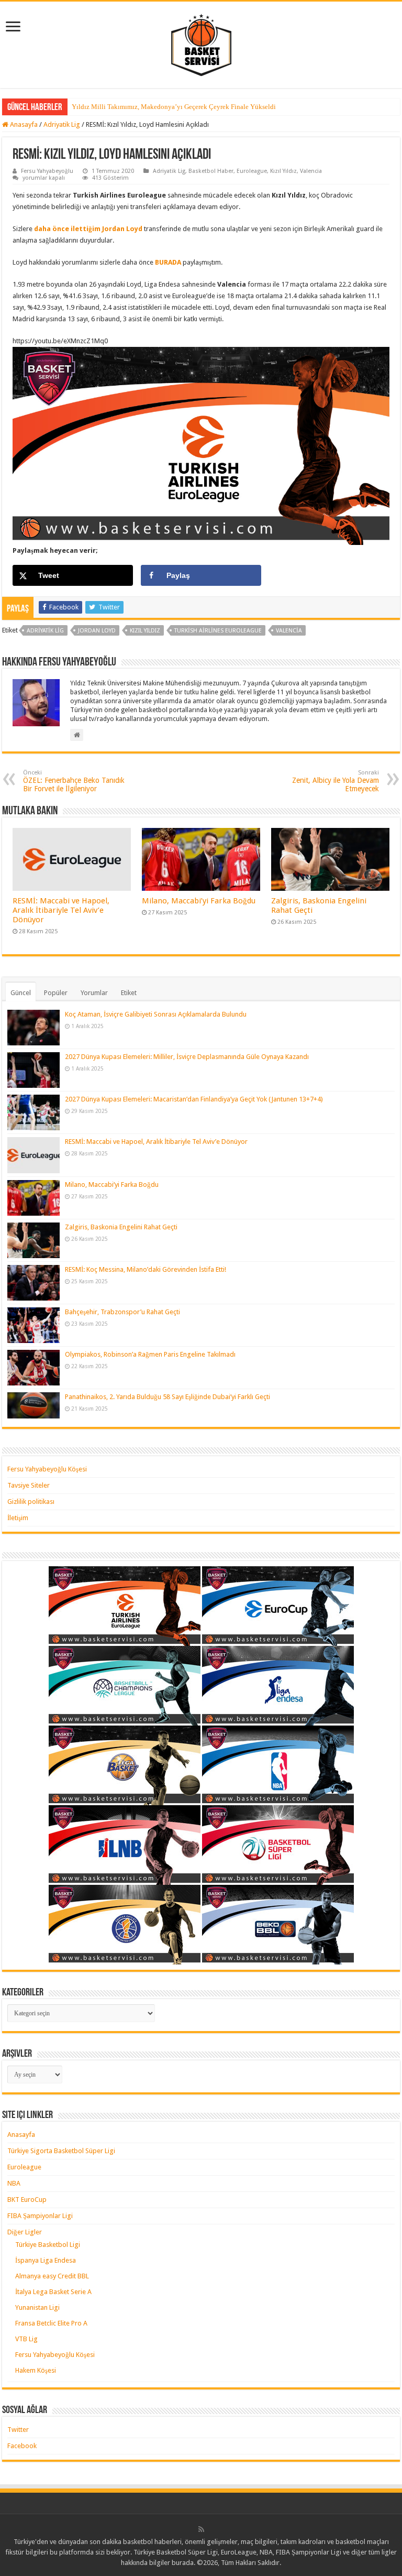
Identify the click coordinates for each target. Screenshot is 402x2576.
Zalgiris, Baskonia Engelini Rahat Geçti (121, 1227)
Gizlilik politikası (31, 1502)
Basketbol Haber (211, 171)
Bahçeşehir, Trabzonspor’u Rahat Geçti (122, 1312)
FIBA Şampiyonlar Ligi (40, 2216)
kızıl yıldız (145, 631)
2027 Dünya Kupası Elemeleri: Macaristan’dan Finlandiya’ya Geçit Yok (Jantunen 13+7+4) (194, 1099)
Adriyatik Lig (62, 124)
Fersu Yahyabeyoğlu (47, 171)
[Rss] (201, 2529)
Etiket (129, 993)
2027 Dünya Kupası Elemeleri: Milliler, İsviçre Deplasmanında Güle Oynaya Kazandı (187, 1057)
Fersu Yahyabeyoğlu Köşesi (47, 1469)
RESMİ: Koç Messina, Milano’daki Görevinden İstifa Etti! (146, 1269)
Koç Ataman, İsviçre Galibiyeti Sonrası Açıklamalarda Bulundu (156, 1014)
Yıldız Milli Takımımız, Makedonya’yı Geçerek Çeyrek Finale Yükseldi (174, 107)
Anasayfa (23, 124)
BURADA (169, 262)
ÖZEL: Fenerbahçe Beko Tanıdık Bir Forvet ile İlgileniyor (74, 781)
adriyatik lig (45, 631)
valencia (289, 631)
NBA (14, 2183)
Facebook (22, 2446)
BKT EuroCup (27, 2200)
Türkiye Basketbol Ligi (48, 2245)
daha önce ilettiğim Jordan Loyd (87, 229)
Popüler (56, 993)
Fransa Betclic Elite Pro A (51, 2323)
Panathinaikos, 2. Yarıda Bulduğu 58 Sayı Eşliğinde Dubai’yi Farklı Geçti (167, 1397)
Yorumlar (94, 993)
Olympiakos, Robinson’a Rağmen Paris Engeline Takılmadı (150, 1354)
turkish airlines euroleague (218, 631)
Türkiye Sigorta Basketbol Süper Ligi (61, 2151)
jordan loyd (97, 631)
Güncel (21, 993)
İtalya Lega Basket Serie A (53, 2292)
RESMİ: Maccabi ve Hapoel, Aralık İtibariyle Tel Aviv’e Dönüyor (61, 910)
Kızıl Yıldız (283, 171)
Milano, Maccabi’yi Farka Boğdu (199, 901)
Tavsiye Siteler (29, 1485)
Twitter (18, 2430)
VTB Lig (26, 2339)
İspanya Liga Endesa (46, 2260)
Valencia (311, 171)
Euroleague (252, 171)
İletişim (18, 1518)
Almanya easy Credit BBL (52, 2276)
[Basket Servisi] (201, 43)
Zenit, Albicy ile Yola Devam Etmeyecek (336, 781)
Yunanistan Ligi (37, 2307)
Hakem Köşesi (36, 2370)
